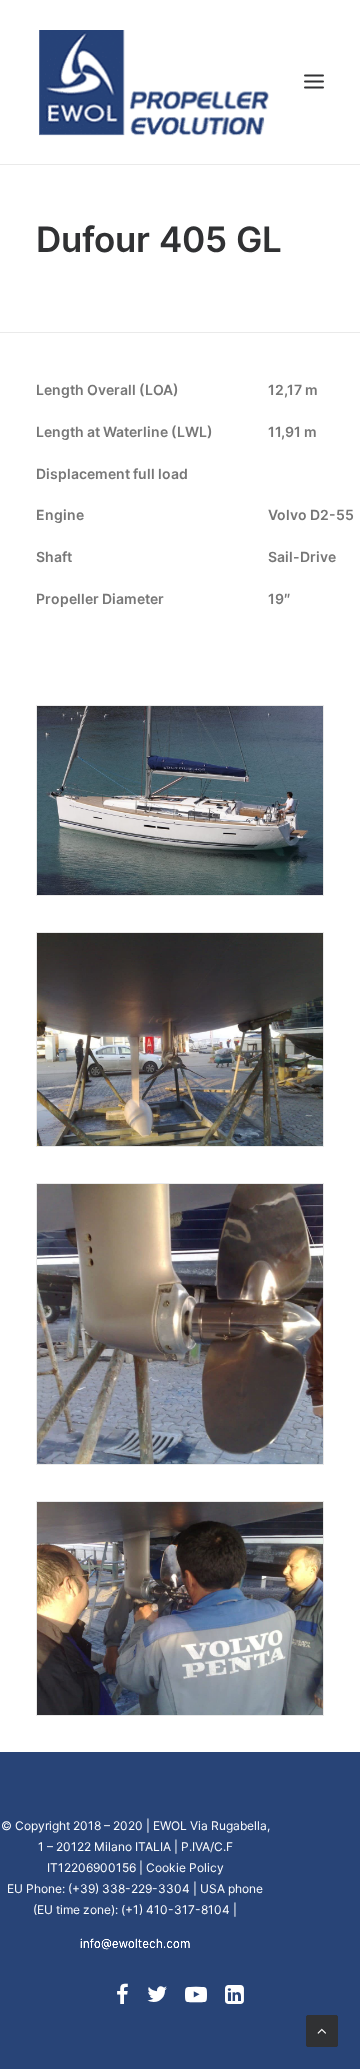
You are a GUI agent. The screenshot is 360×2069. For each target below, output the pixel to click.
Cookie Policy (185, 1867)
